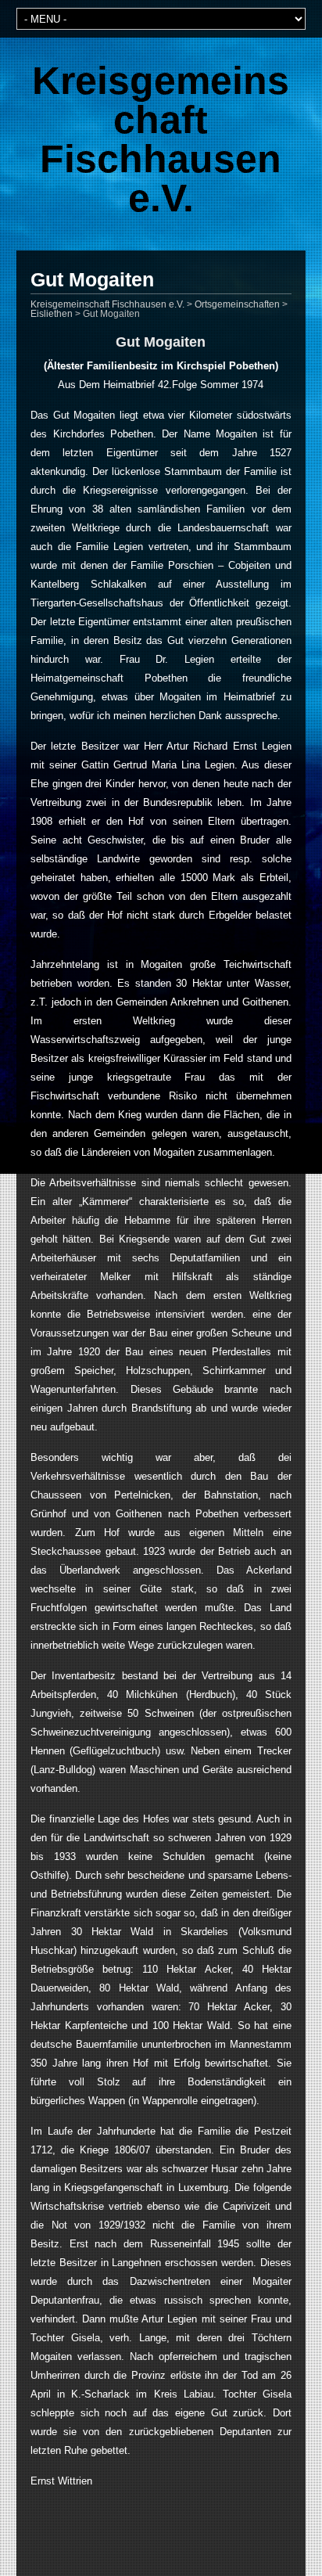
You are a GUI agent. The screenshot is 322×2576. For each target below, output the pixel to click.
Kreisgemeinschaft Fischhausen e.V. (161, 139)
